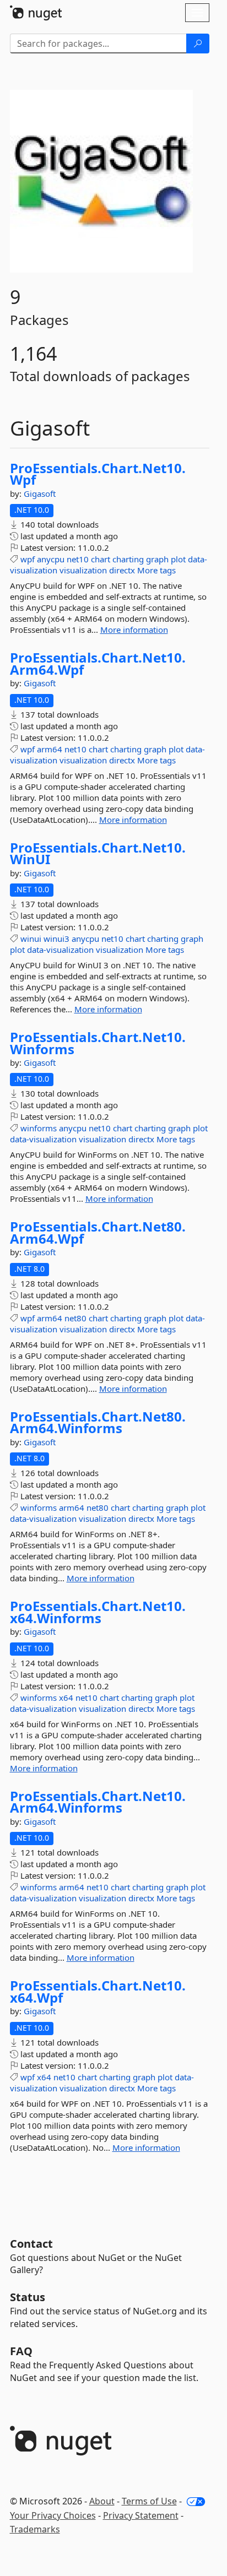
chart (101, 559)
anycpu (51, 559)
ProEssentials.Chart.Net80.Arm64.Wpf (98, 1232)
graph (157, 559)
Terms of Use (149, 2501)
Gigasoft (40, 493)
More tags (156, 570)
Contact (31, 2244)
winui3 (56, 939)
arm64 (50, 749)
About (102, 2501)
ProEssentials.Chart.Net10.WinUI (98, 853)
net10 (78, 559)
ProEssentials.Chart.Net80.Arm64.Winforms (98, 1422)
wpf (28, 559)
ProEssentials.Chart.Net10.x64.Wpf (98, 1991)
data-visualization (60, 950)
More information (134, 630)
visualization (83, 570)
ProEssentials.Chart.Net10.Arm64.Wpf (98, 663)
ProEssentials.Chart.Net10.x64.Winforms (98, 1612)
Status (28, 2297)
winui (31, 939)
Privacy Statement (141, 2515)
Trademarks (35, 2529)
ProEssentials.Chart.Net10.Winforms (98, 1043)
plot (178, 559)
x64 (66, 1698)
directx (122, 570)
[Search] (198, 44)
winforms (39, 1128)
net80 (75, 1318)
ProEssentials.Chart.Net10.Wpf (98, 474)
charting (128, 559)
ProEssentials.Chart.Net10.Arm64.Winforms (98, 1802)
